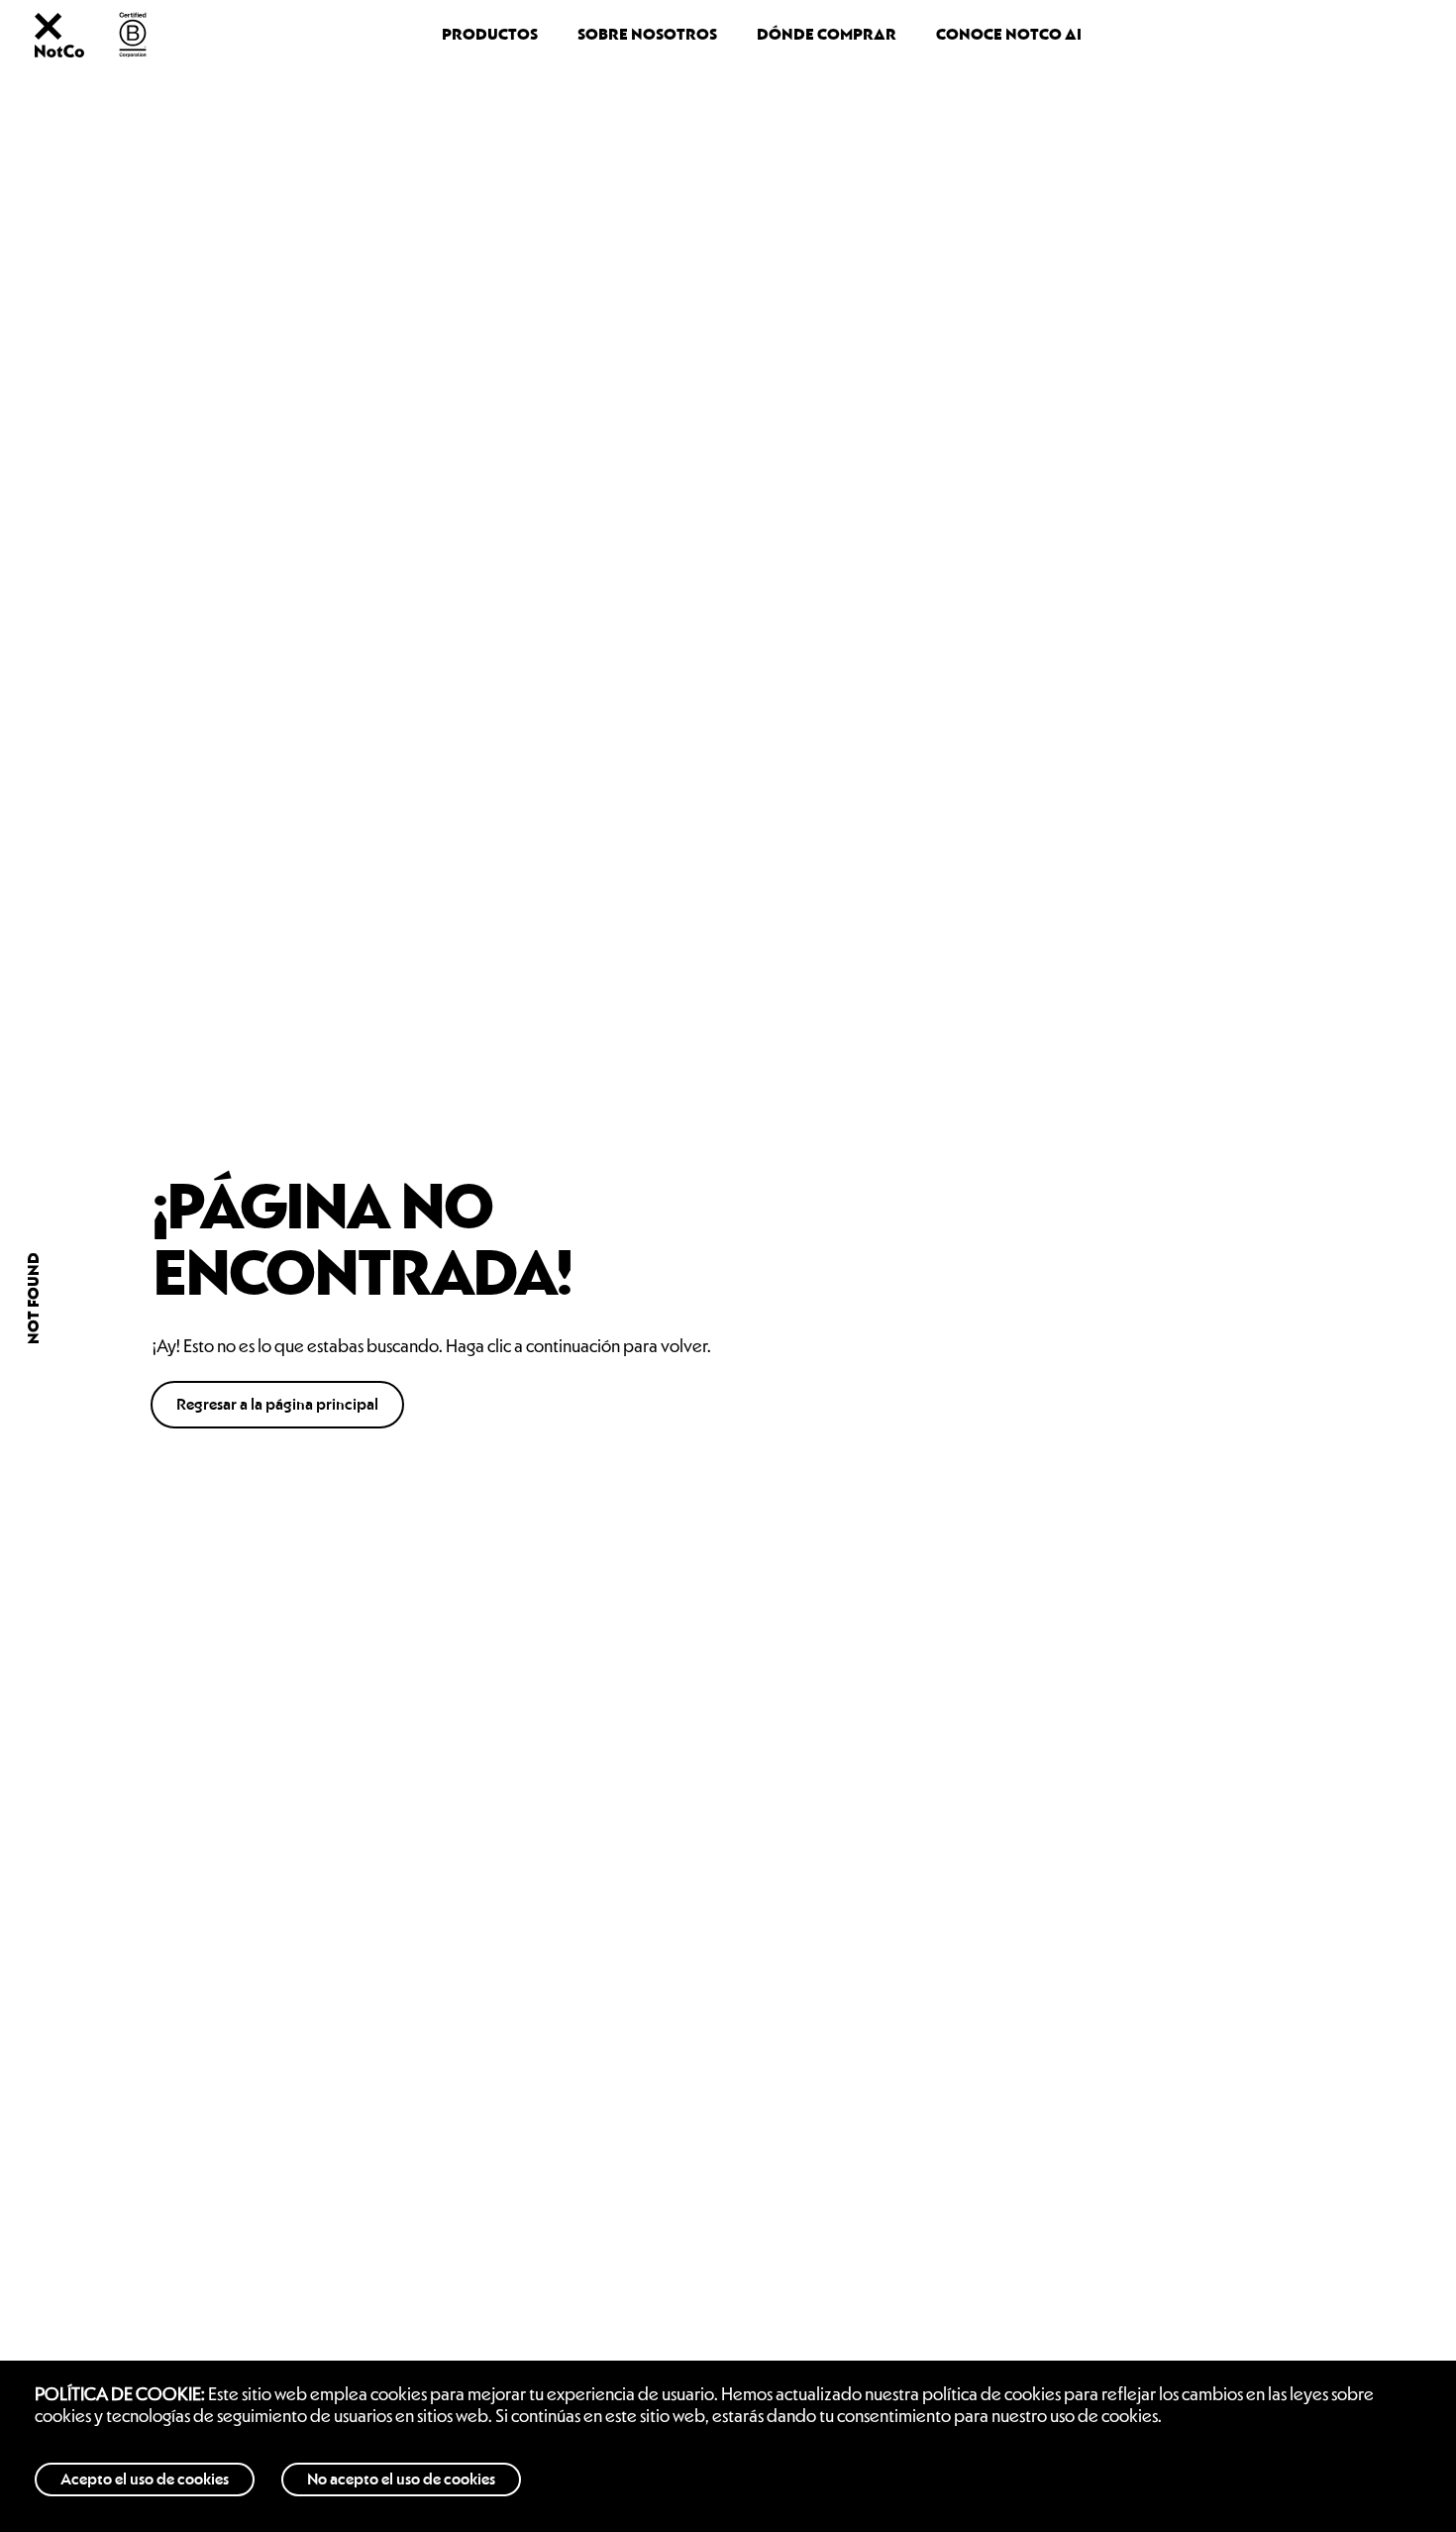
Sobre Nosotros (647, 35)
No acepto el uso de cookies (401, 2479)
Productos (490, 35)
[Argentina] (59, 52)
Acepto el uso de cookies (145, 2479)
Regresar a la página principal (277, 1405)
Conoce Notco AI (1009, 35)
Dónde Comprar (827, 35)
